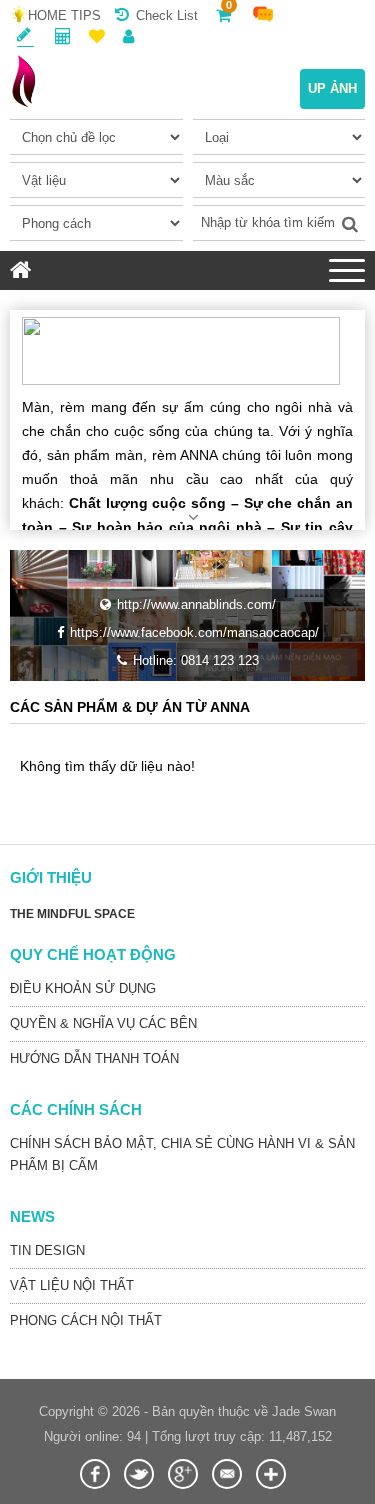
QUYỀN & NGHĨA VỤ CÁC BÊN (103, 1023)
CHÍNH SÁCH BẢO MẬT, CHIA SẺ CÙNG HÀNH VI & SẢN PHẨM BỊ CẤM (182, 1154)
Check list (167, 15)
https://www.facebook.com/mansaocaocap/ (194, 632)
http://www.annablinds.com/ (196, 604)
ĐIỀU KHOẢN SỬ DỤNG (83, 988)
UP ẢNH (332, 88)
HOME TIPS (64, 15)
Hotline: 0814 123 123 (196, 660)
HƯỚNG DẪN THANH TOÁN (94, 1058)
